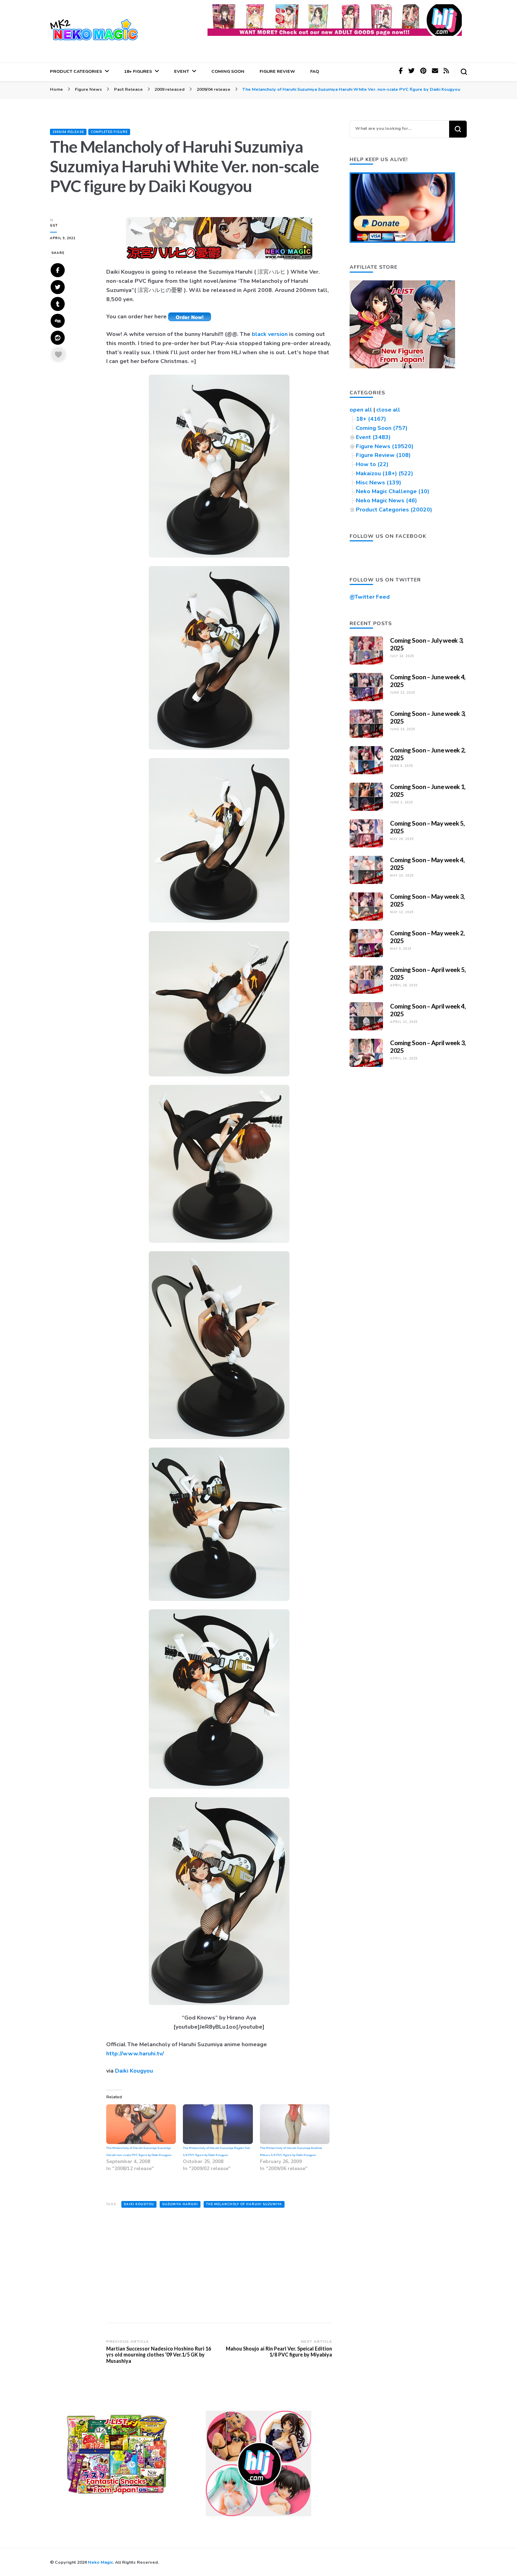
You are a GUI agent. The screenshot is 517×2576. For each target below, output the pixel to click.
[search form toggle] (464, 72)
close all (388, 410)
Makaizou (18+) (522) (385, 473)
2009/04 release (68, 132)
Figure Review (277, 71)
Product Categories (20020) (394, 510)
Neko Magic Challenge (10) (393, 491)
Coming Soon (228, 71)
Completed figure (109, 132)
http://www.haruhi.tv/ (135, 2054)
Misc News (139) (379, 483)
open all (361, 410)
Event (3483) (373, 437)
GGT (54, 225)
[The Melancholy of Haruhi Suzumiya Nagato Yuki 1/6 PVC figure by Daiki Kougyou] (218, 2124)
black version (270, 334)
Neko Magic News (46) (387, 501)
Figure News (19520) (385, 446)
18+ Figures (138, 71)
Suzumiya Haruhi (180, 2204)
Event (182, 71)
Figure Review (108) (383, 455)
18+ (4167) (371, 419)
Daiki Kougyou (134, 2071)
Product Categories (76, 71)
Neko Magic (100, 2562)
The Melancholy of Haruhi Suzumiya (244, 2204)
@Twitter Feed (370, 597)
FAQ (315, 71)
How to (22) (372, 464)
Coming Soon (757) (382, 428)
